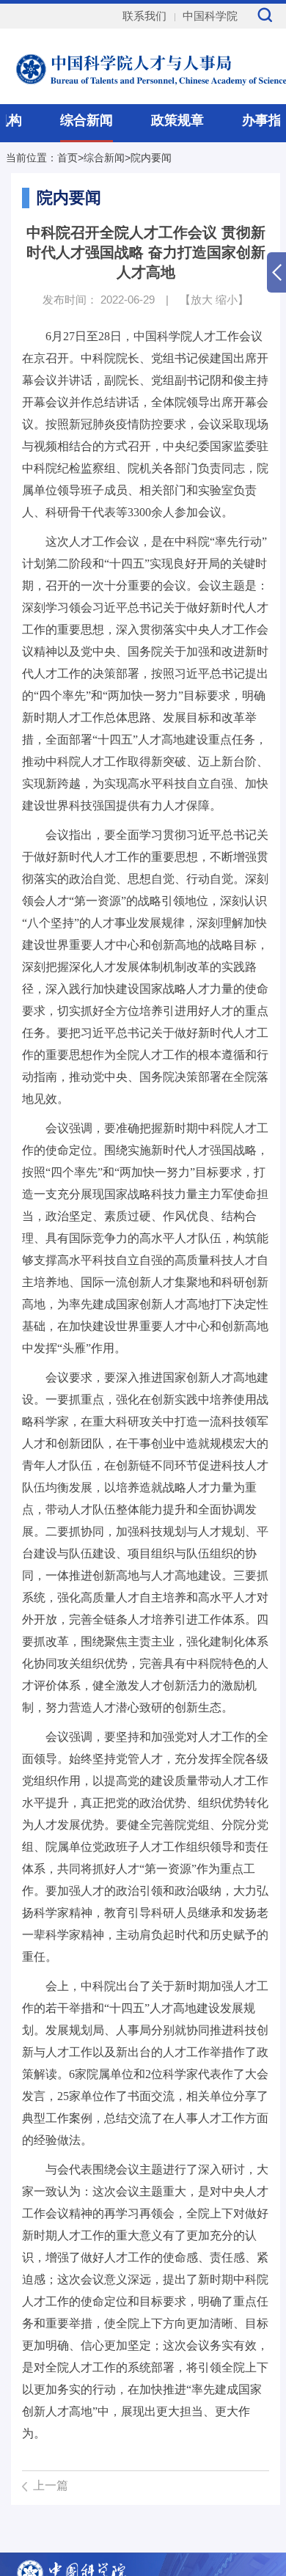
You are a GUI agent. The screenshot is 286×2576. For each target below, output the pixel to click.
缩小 (227, 300)
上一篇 (51, 2485)
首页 (67, 158)
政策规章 (177, 120)
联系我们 (144, 16)
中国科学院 (210, 16)
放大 (202, 300)
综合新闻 (87, 120)
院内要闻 (151, 158)
